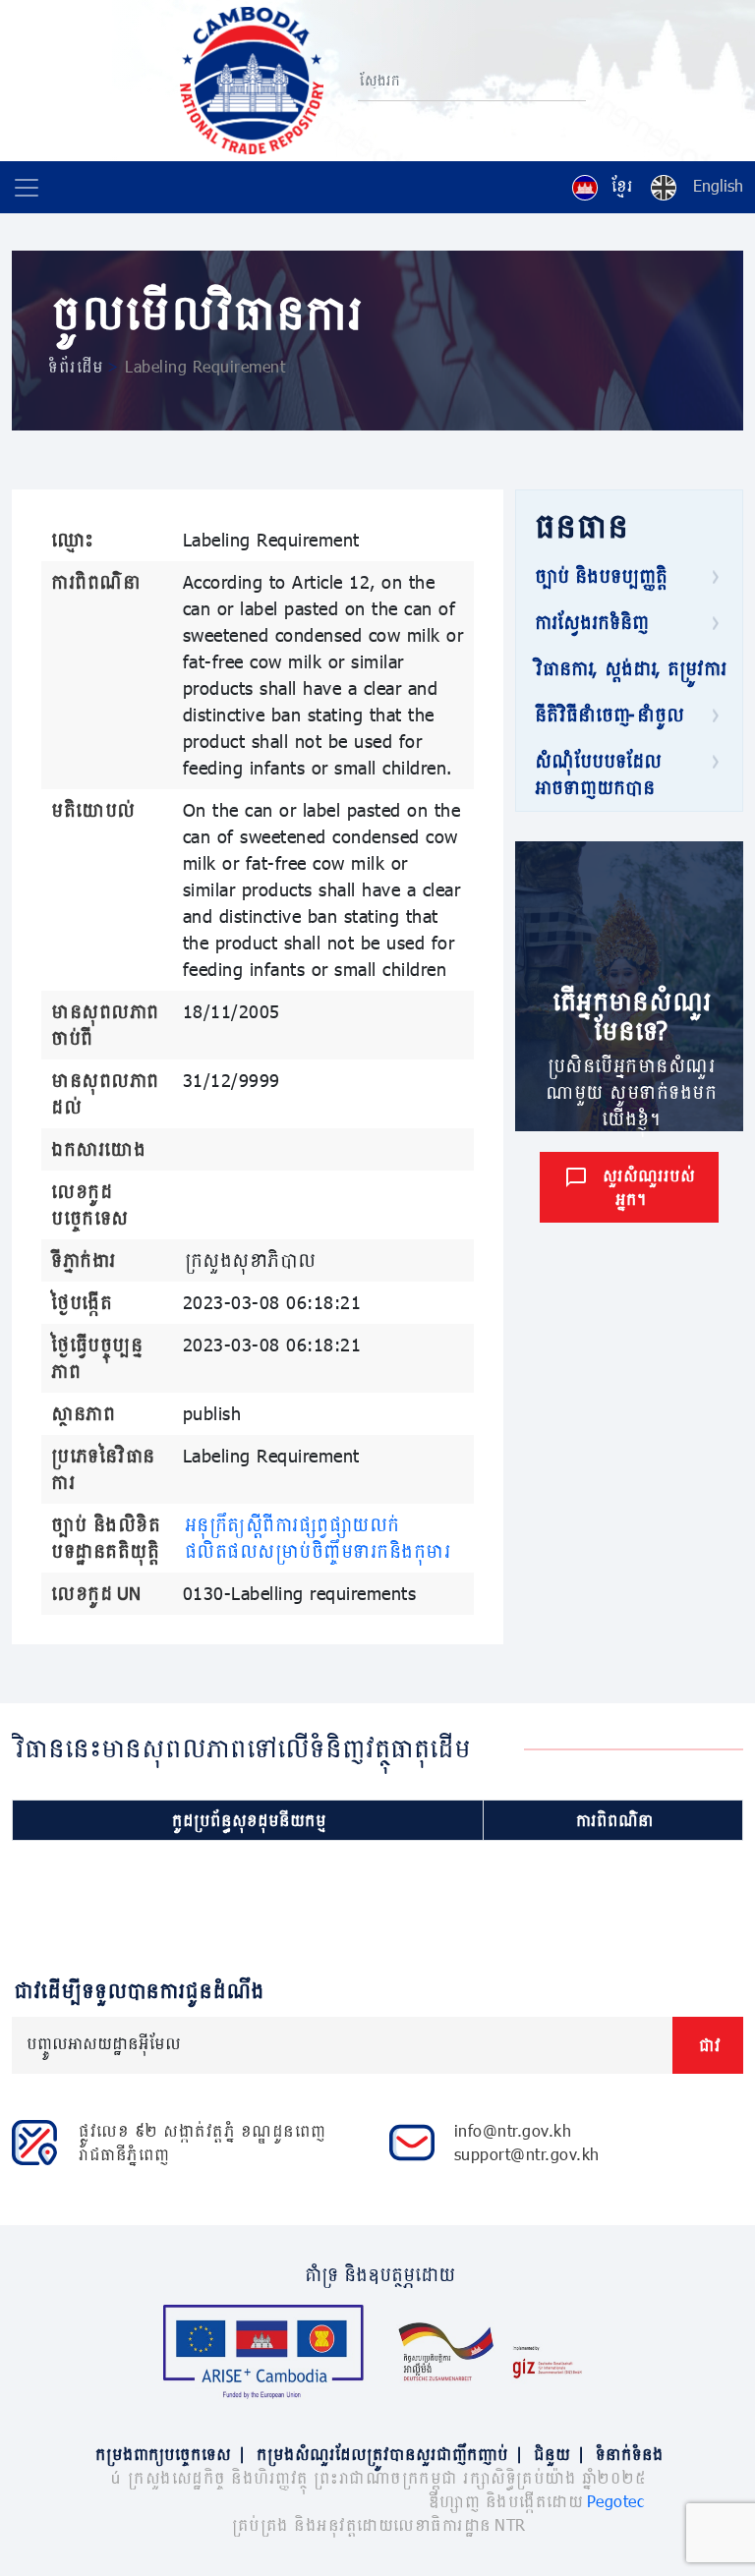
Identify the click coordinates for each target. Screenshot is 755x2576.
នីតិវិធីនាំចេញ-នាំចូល (608, 715)
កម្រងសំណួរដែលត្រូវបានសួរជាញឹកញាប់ (388, 2454)
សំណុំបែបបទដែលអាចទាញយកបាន (596, 774)
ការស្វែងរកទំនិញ (590, 622)
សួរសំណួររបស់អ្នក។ (647, 1187)
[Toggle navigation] (27, 188)
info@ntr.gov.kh (513, 2130)
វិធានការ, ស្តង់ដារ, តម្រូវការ (629, 668)
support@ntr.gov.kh (527, 2154)
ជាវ (708, 2045)
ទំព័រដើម (74, 366)
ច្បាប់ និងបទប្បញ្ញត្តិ (599, 576)
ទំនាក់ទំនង (628, 2454)
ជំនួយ (558, 2454)
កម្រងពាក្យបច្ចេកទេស (169, 2454)
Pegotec (616, 2501)
